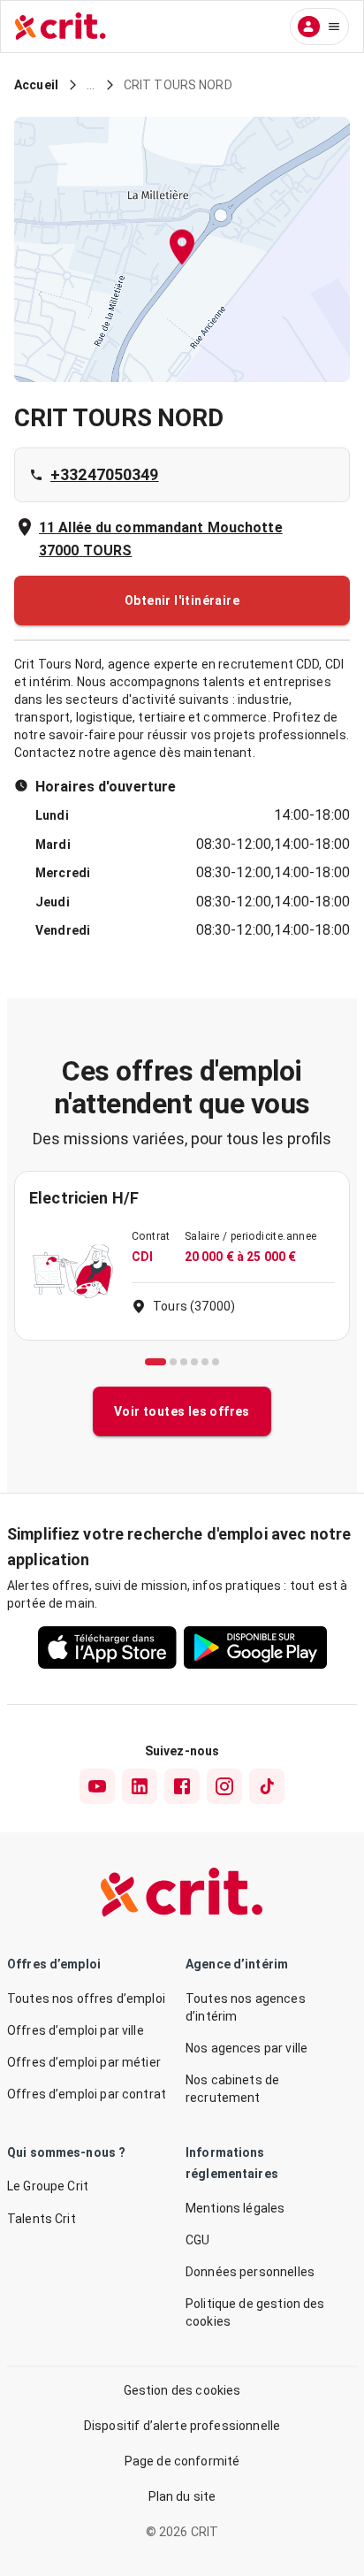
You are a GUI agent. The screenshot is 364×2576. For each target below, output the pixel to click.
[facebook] (182, 1786)
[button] (182, 250)
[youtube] (97, 1786)
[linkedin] (140, 1786)
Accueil (36, 85)
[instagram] (224, 1786)
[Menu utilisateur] (319, 27)
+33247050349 (105, 474)
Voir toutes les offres (182, 1411)
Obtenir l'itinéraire (182, 600)
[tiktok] (267, 1786)
